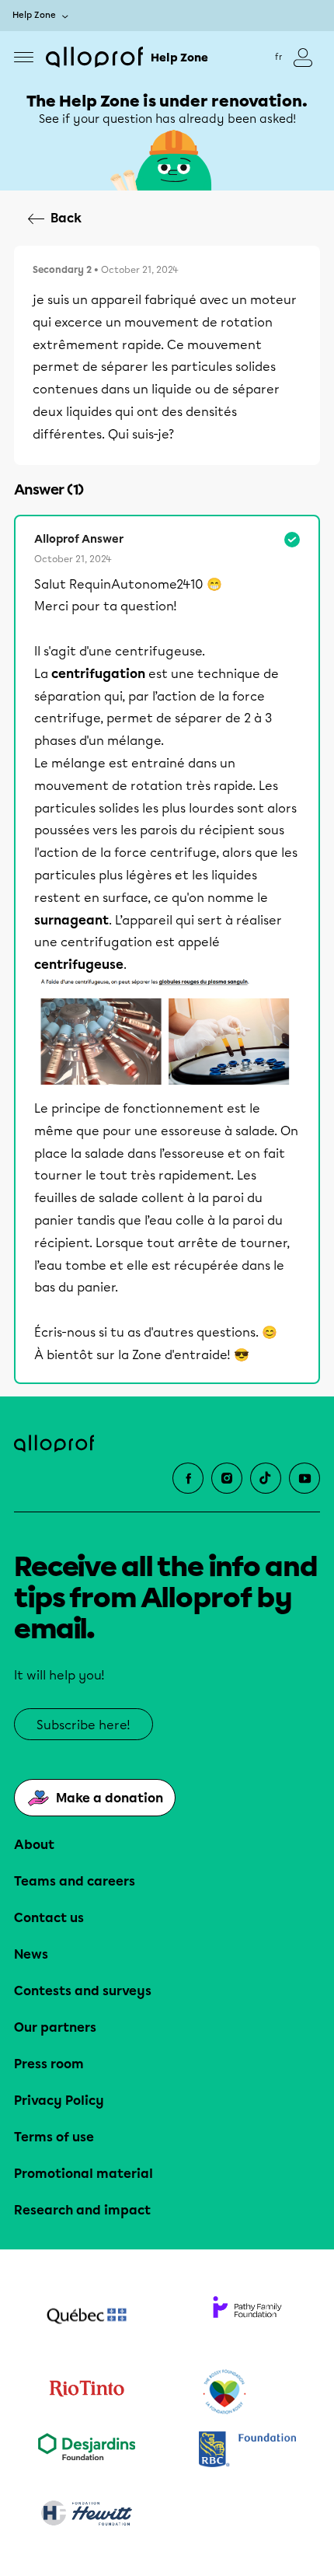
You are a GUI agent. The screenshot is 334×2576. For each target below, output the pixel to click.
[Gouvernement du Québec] (87, 2318)
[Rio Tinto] (87, 2392)
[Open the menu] (24, 57)
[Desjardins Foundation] (87, 2450)
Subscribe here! (83, 1725)
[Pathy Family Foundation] (247, 2318)
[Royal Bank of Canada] (247, 2450)
